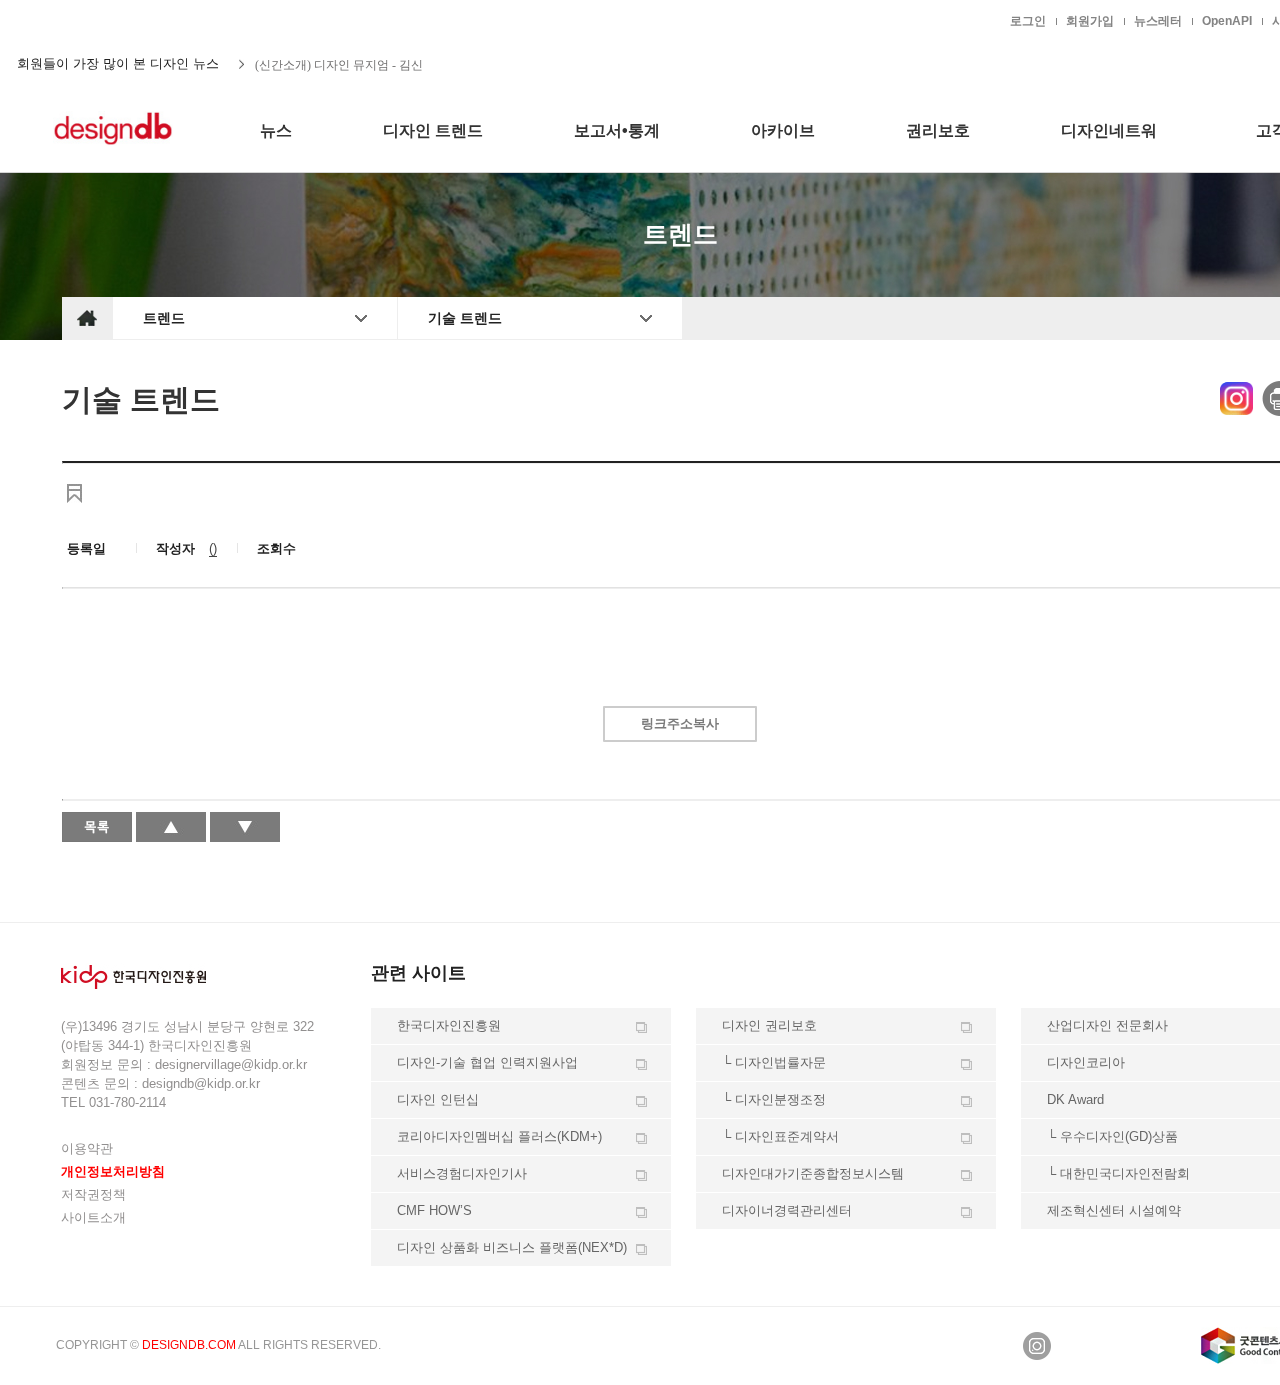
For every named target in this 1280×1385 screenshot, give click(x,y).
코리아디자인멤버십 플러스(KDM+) (499, 1136)
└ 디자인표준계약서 (780, 1136)
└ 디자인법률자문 (774, 1062)
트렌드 (164, 318)
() (213, 548)
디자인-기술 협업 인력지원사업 (487, 1062)
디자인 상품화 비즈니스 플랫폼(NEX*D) (512, 1247)
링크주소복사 (680, 723)
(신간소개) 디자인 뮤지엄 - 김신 (339, 64)
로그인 (1028, 21)
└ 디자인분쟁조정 (774, 1099)
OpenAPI (1227, 21)
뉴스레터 (1158, 21)
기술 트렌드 (465, 318)
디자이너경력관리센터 (787, 1210)
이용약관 (87, 1148)
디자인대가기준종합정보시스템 (813, 1173)
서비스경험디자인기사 (462, 1173)
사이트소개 (93, 1217)
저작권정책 (93, 1194)
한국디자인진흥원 (104, 20)
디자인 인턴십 (438, 1099)
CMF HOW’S (434, 1210)
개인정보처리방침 (113, 1171)
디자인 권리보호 (769, 1025)
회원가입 (1090, 21)
